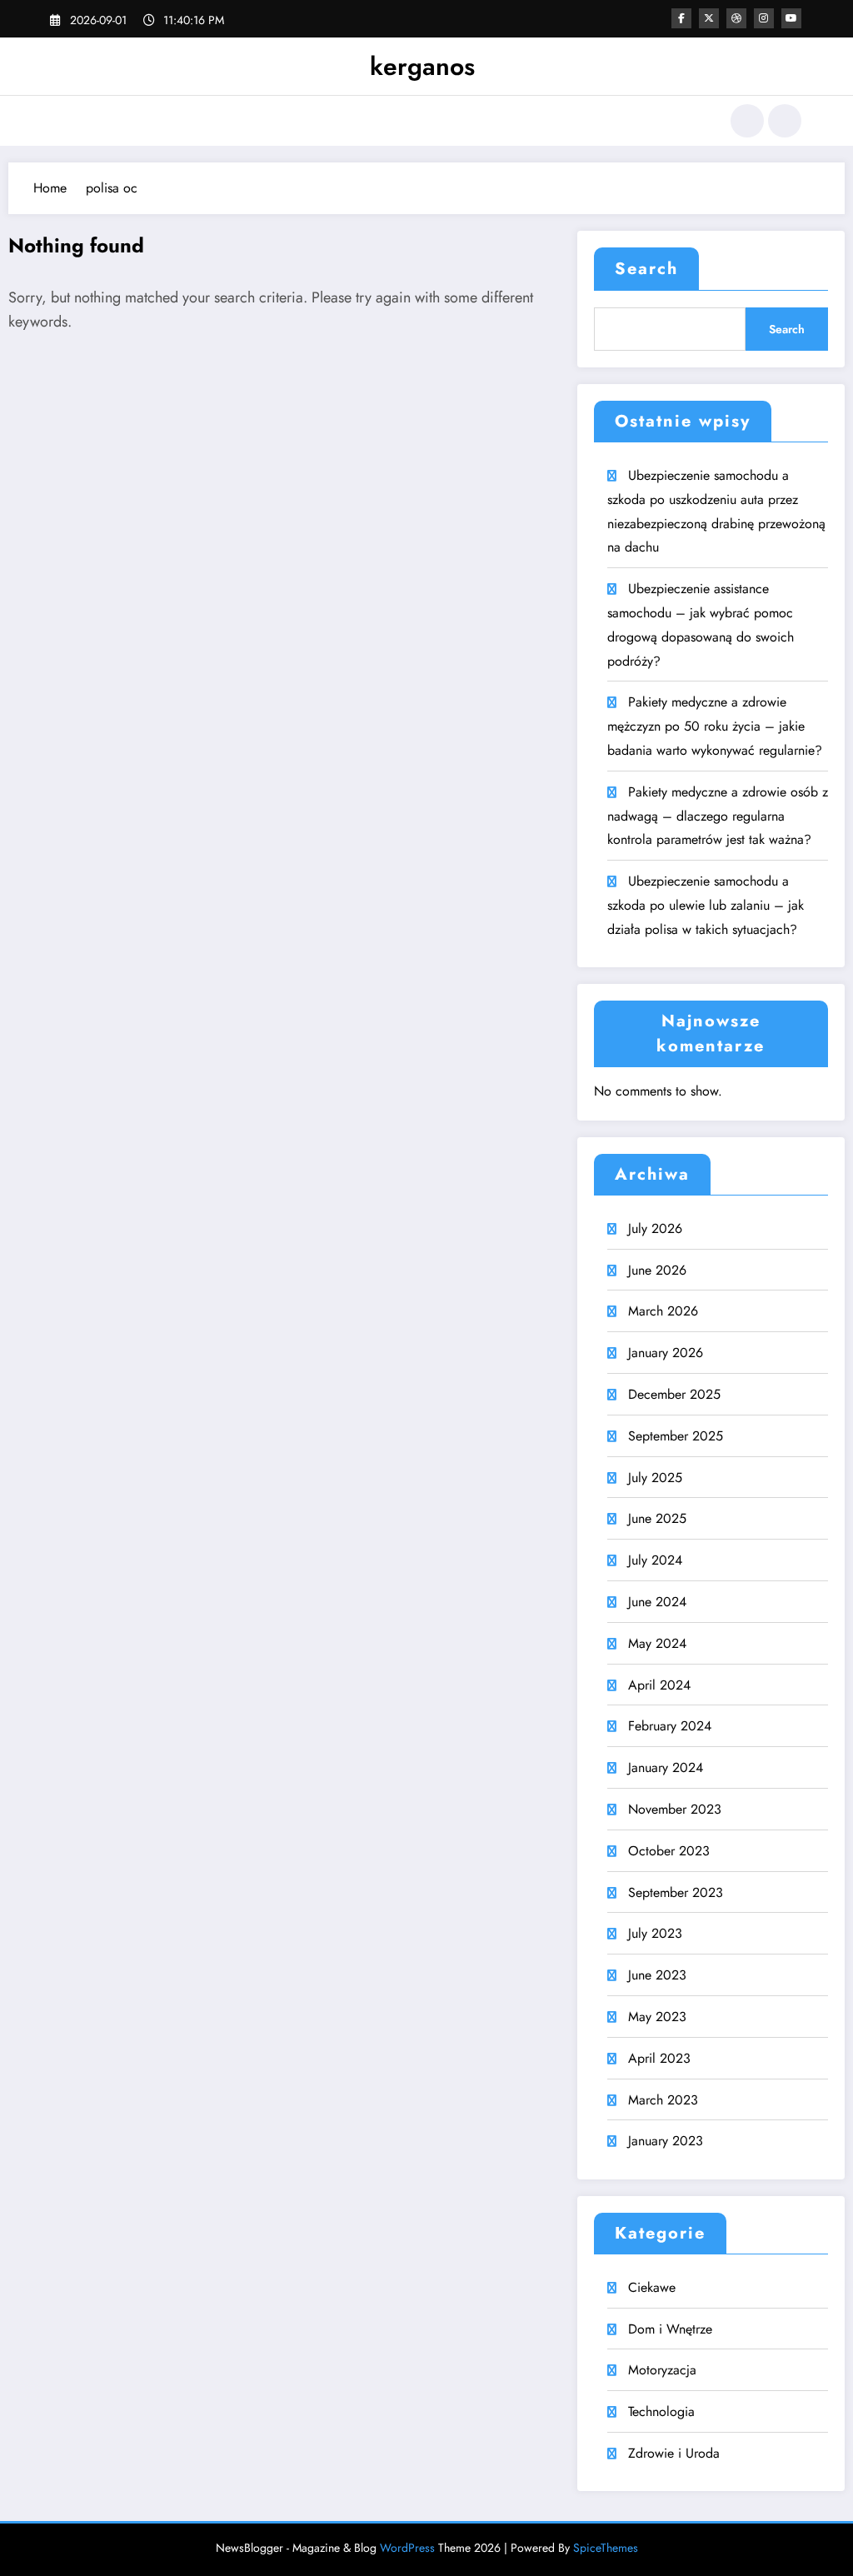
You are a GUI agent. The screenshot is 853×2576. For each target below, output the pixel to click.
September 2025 (676, 1436)
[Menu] (62, 121)
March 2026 (663, 1311)
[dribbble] (736, 18)
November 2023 (675, 1809)
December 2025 (674, 1394)
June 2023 (657, 1975)
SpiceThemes (606, 2548)
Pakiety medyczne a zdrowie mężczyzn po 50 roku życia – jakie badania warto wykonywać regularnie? (715, 726)
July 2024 (655, 1560)
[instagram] (764, 18)
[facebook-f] (681, 18)
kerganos (422, 66)
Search (646, 269)
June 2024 (657, 1602)
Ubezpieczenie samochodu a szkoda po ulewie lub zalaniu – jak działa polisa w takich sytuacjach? (706, 905)
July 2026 (655, 1228)
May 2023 (657, 2017)
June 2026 (657, 1270)
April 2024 (659, 1685)
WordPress (407, 2548)
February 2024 (670, 1726)
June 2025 (657, 1518)
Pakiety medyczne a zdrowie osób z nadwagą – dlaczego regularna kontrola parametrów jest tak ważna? (718, 816)
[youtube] (791, 18)
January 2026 (666, 1353)
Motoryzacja (662, 2370)
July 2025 (655, 1478)
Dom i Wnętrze (670, 2329)
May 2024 (657, 1643)
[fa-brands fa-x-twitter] (709, 18)
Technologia (661, 2411)
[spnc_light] (785, 121)
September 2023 (676, 1892)
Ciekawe (652, 2287)
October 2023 (669, 1851)
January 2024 (666, 1767)
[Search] (747, 121)
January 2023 (666, 2141)
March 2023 (663, 2100)
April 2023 (659, 2058)
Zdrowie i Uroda (674, 2453)
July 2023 (655, 1933)
